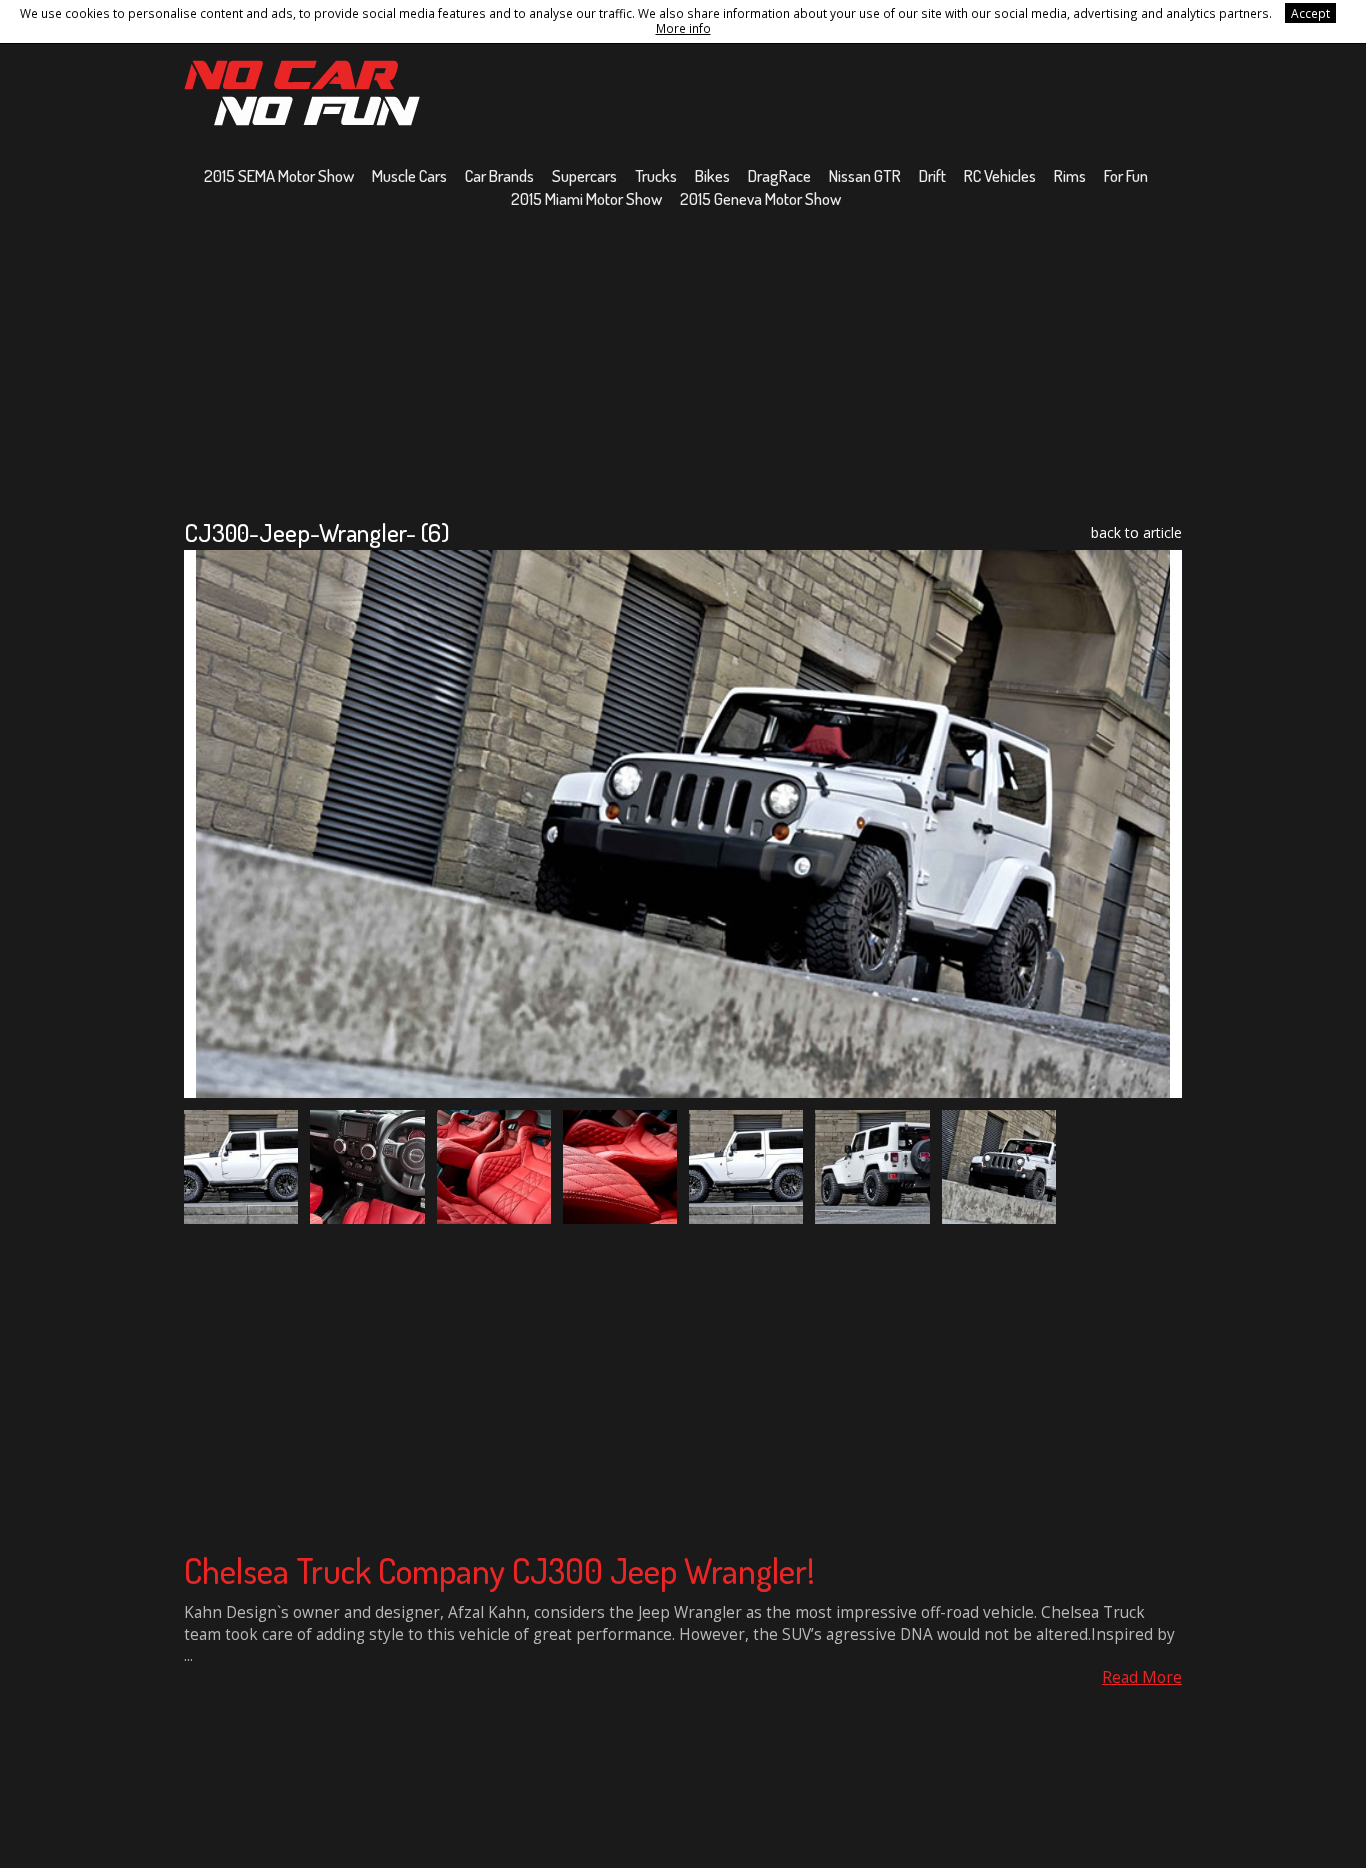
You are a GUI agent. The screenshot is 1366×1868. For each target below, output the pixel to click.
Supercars (584, 175)
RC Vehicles (1000, 175)
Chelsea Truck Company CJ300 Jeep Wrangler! (499, 1570)
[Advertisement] (683, 363)
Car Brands (499, 175)
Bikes (712, 175)
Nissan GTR (865, 175)
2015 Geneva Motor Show (760, 198)
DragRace (779, 175)
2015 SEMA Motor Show (279, 175)
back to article (1136, 532)
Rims (1070, 175)
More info (683, 28)
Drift (932, 175)
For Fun (1126, 175)
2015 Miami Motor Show (586, 198)
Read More (1142, 1677)
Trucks (656, 175)
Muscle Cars (409, 175)
